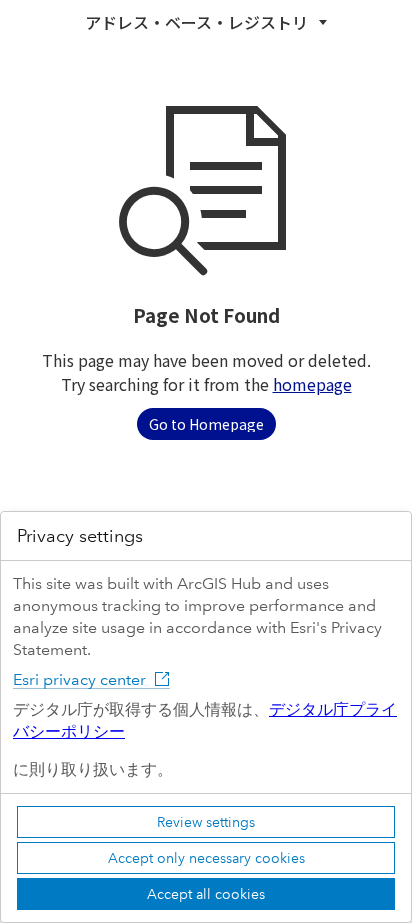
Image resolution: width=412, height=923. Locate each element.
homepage (312, 384)
